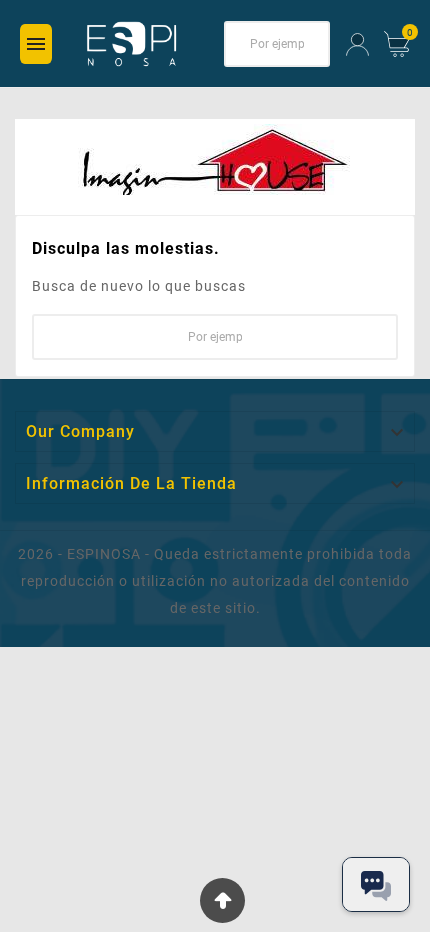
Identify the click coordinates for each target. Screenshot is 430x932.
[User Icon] (357, 44)
